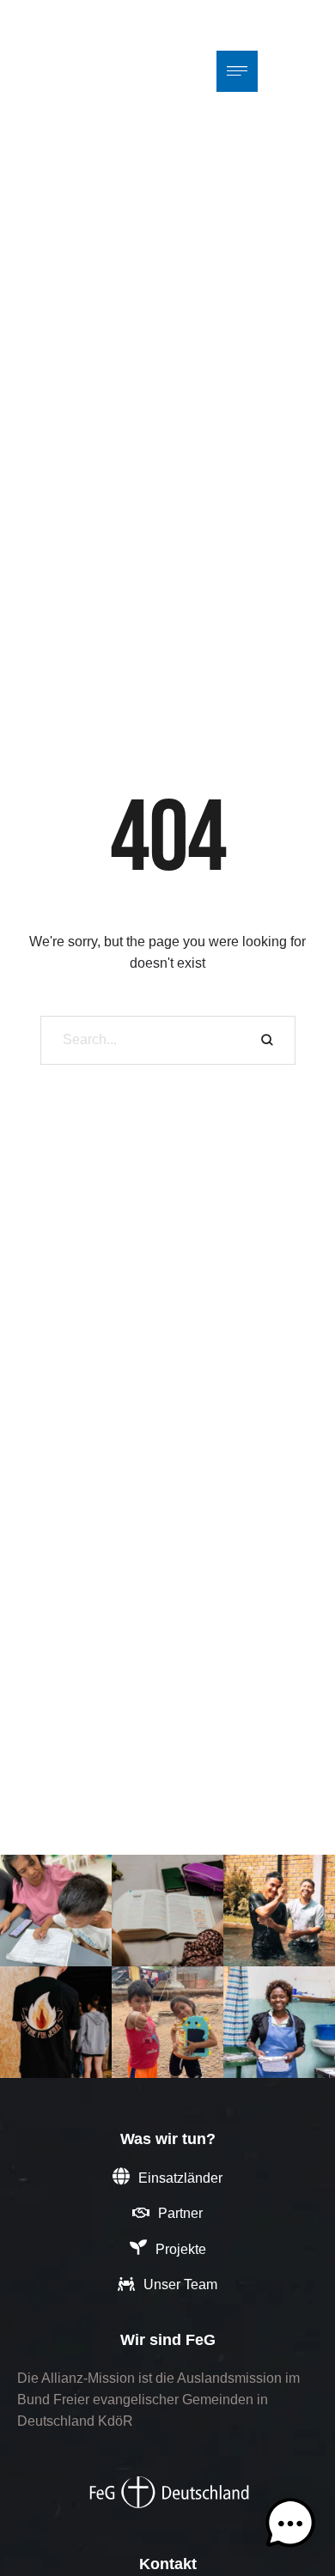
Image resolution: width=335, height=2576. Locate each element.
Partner (180, 2213)
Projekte (181, 2249)
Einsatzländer (180, 2178)
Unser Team (180, 2284)
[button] (290, 2527)
